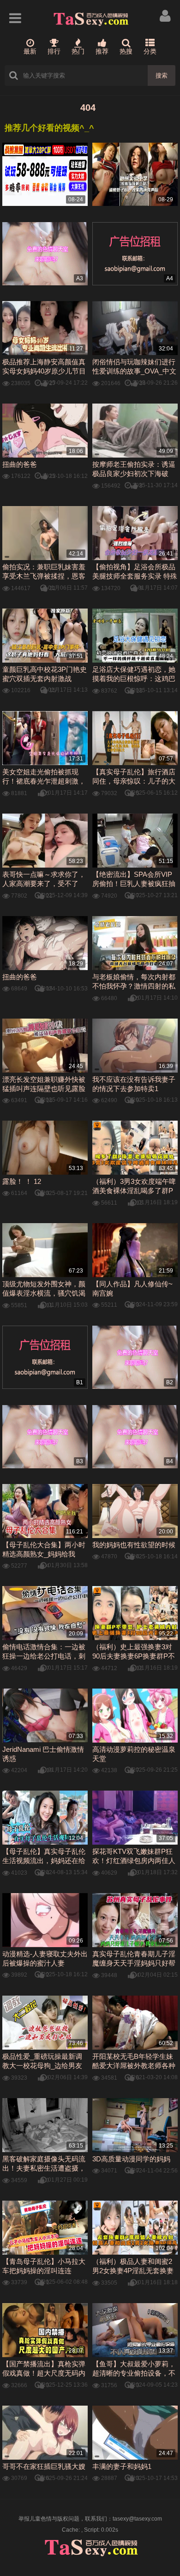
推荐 (102, 51)
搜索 (162, 75)
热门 (78, 51)
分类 (150, 51)
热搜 (126, 51)
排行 (54, 51)
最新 (30, 51)
